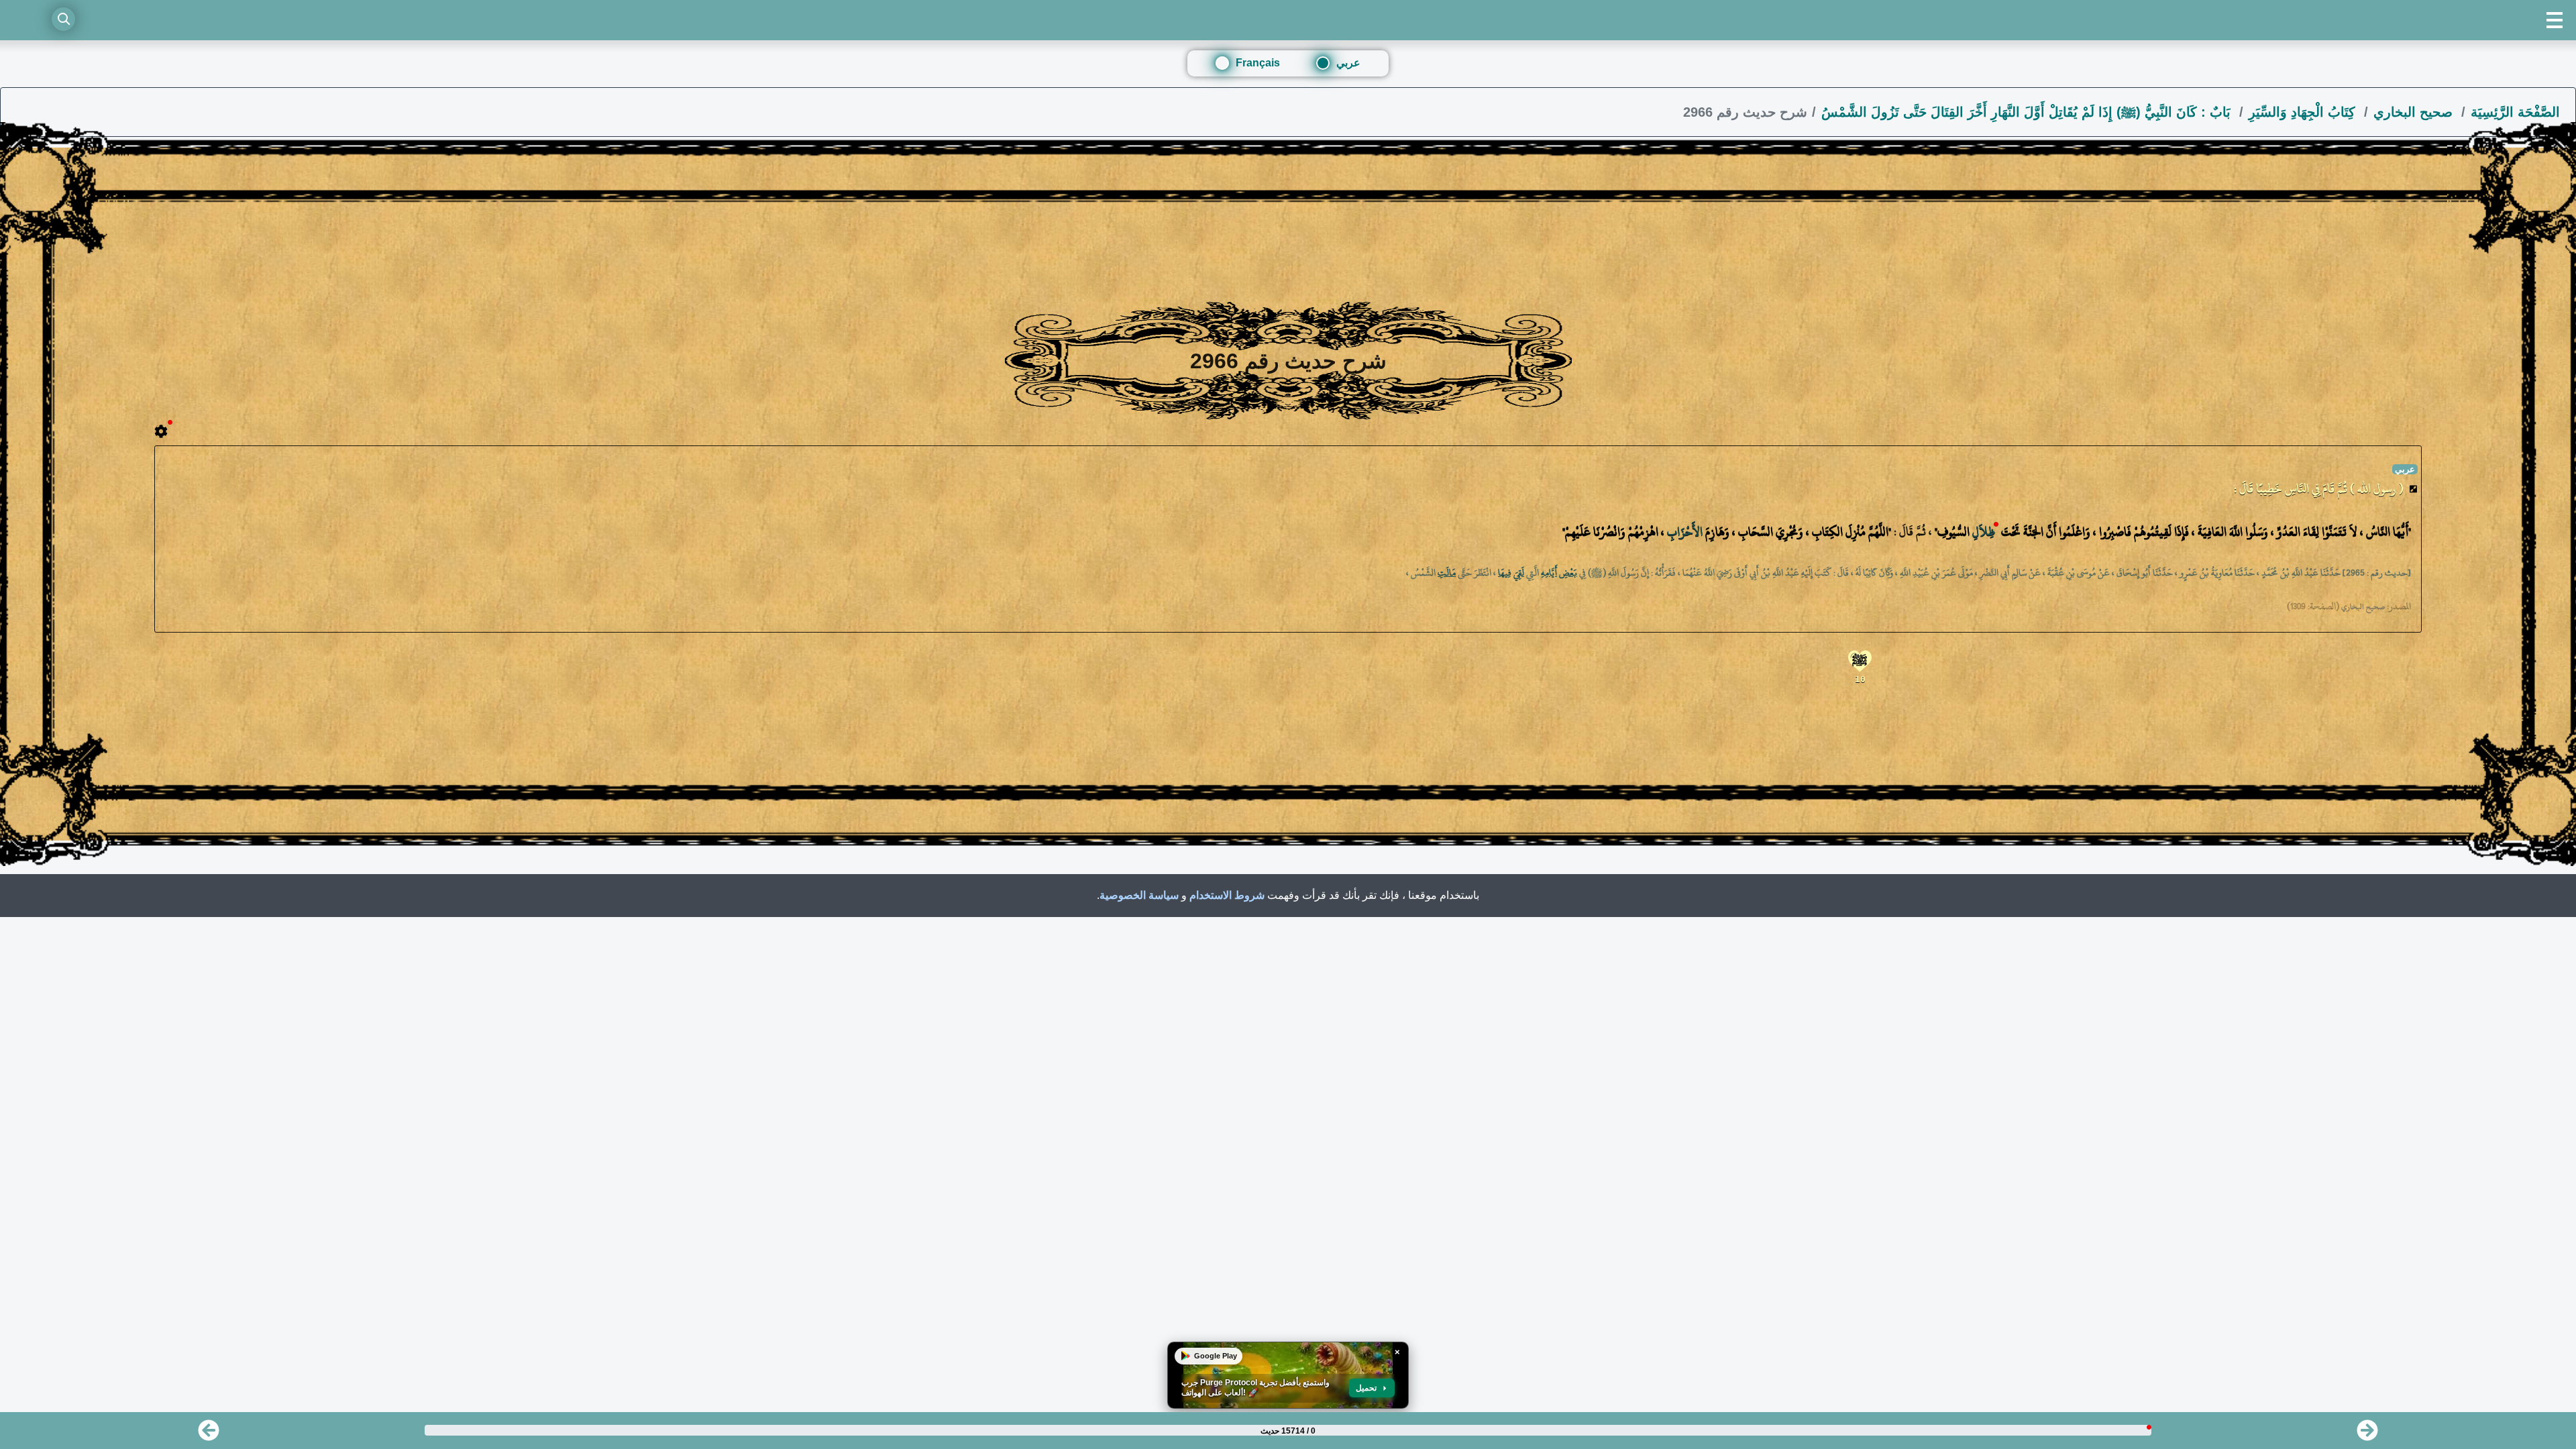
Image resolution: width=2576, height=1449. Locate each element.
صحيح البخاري (2415, 112)
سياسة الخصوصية (1139, 895)
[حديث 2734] (2367, 1435)
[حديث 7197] (209, 1435)
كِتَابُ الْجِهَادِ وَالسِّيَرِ (2304, 112)
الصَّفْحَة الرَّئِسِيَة (2515, 112)
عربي (1348, 63)
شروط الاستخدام (1227, 895)
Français (1258, 63)
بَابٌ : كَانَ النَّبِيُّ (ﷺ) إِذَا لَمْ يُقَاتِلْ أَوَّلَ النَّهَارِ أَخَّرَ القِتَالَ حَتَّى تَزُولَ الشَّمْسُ (2028, 112)
